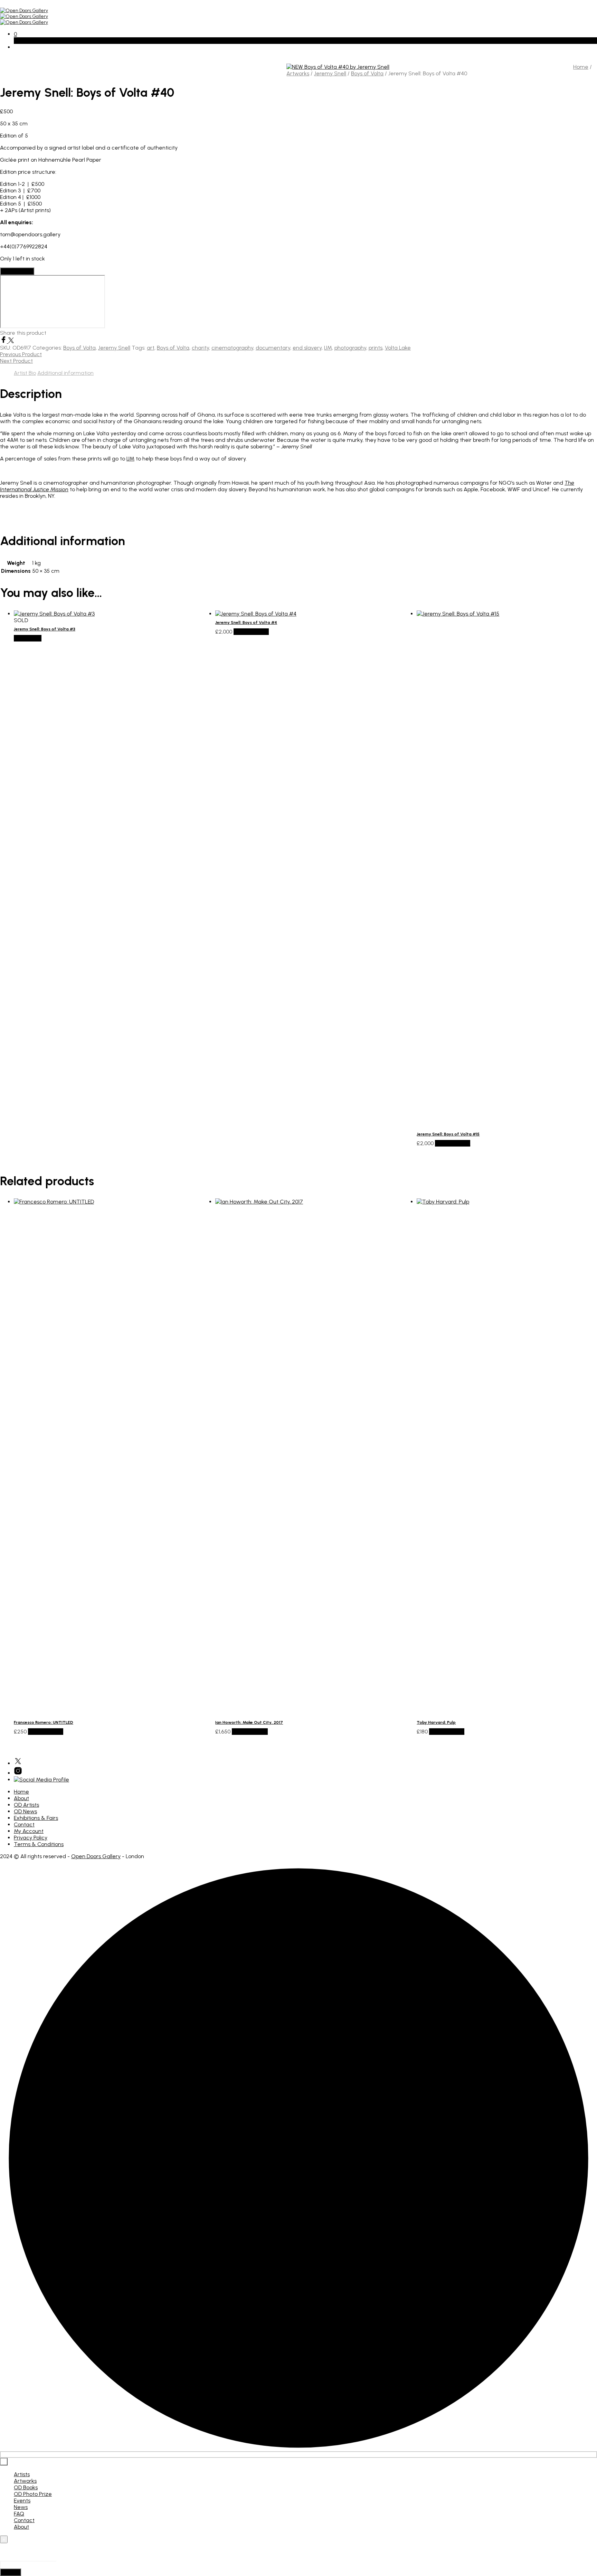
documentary (273, 348)
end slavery (307, 348)
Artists (22, 2474)
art (151, 348)
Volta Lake (398, 348)
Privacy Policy (31, 1838)
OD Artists (26, 1805)
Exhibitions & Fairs (36, 1818)
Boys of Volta (367, 73)
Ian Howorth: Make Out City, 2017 (249, 1722)
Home (581, 67)
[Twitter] (11, 341)
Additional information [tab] (65, 373)
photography (350, 348)
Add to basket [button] (251, 632)
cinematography (232, 348)
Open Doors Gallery (96, 1856)
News (21, 2507)
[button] (15, 34)
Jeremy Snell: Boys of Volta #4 (246, 622)
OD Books (26, 2487)
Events (22, 2501)
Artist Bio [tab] (25, 373)
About (21, 1798)
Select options (250, 1732)
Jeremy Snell (330, 73)
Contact (24, 1824)
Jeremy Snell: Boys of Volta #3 (45, 629)
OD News (25, 1811)
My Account (29, 1831)
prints (376, 348)
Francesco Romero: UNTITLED (44, 1722)
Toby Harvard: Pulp (436, 1722)
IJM (328, 348)
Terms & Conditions (39, 1844)
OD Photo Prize (33, 2494)
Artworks (298, 73)
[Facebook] (4, 341)
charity (200, 348)
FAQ (19, 2514)
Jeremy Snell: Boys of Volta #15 (448, 1134)
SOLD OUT (28, 638)
